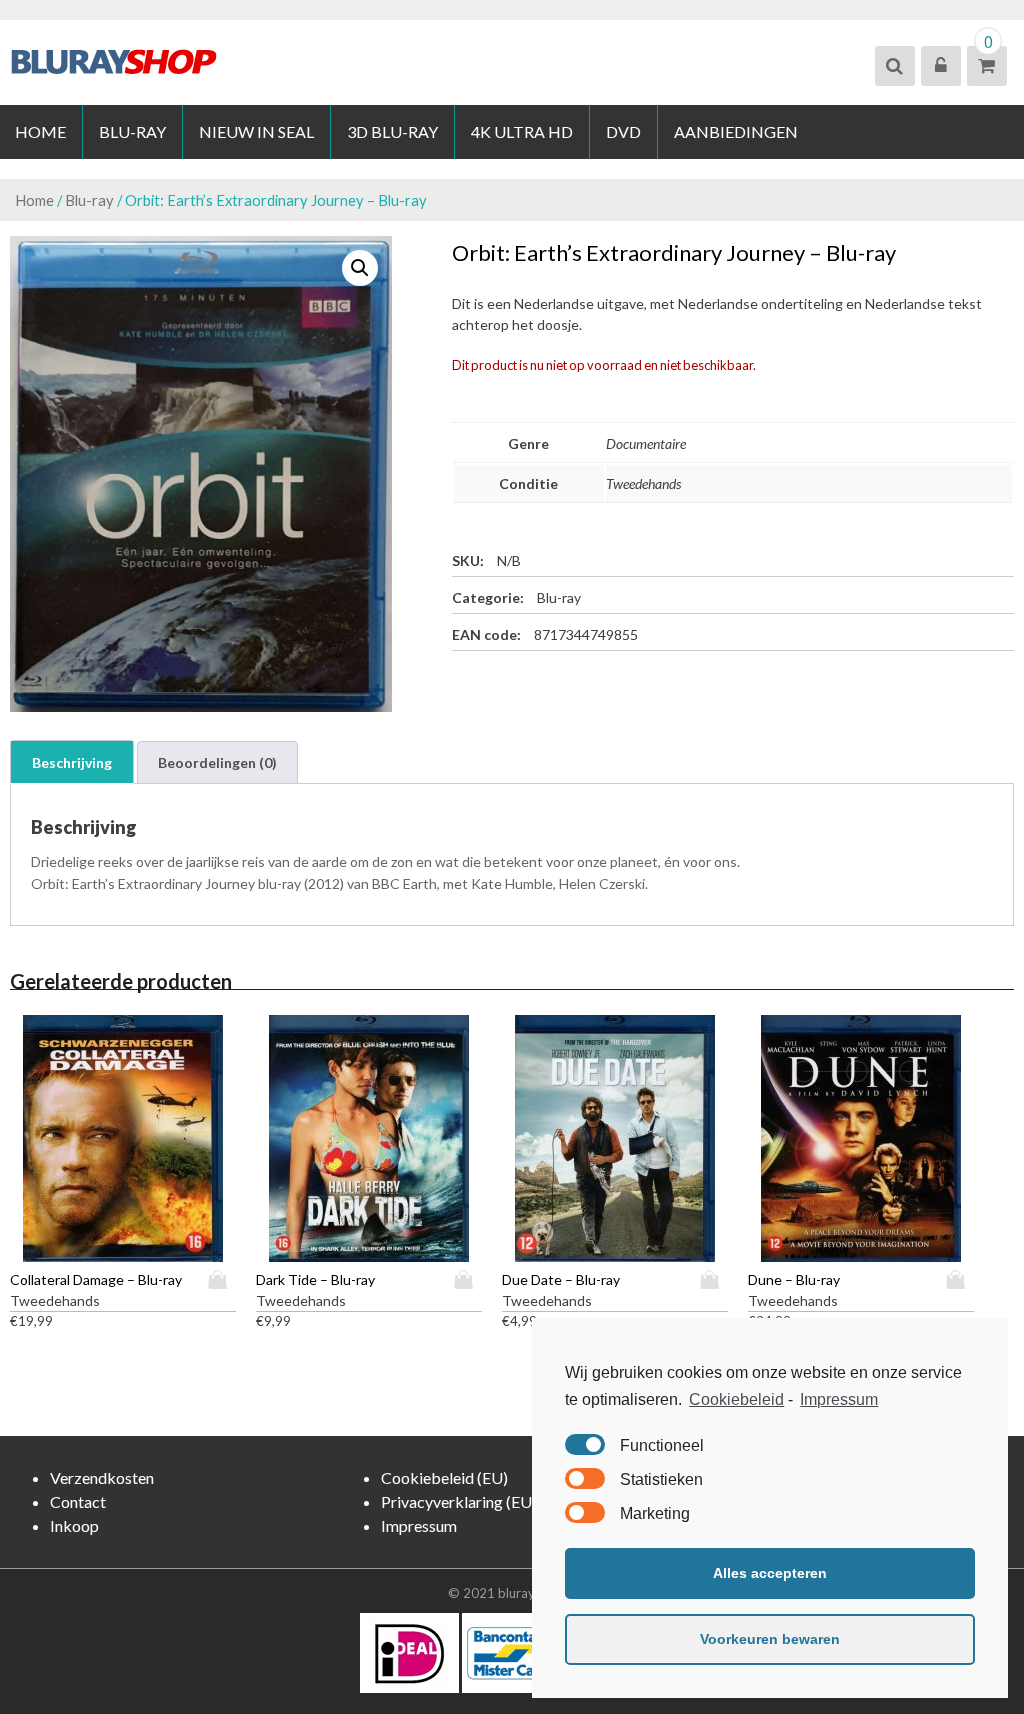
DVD (623, 131)
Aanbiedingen (736, 131)
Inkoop (74, 1525)
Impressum (839, 1399)
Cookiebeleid (736, 1399)
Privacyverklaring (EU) (459, 1501)
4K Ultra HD (522, 131)
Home (40, 131)
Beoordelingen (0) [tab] (217, 762)
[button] (360, 268)
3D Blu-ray (392, 131)
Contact (78, 1501)
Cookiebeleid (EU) (444, 1477)
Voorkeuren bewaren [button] (770, 1639)
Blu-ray (132, 131)
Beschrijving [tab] (72, 762)
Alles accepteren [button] (770, 1573)
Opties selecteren (222, 1279)
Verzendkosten (102, 1477)
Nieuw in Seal (256, 131)
